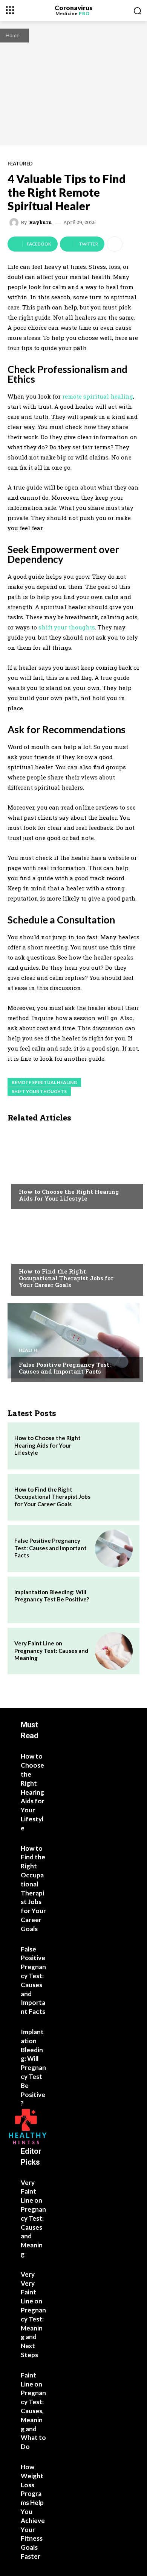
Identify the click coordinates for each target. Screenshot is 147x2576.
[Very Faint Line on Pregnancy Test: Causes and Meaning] (114, 1651)
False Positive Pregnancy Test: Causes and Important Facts (65, 1368)
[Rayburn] (15, 223)
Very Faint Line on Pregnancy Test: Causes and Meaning (51, 1650)
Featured (20, 164)
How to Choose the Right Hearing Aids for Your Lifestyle (69, 1195)
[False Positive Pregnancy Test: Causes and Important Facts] (73, 1341)
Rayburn (41, 222)
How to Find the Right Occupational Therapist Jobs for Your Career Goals (66, 1278)
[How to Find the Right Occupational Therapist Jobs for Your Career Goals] (73, 1254)
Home (13, 35)
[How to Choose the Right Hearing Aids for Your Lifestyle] (73, 1168)
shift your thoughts (39, 1091)
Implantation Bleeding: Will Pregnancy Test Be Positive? (52, 1596)
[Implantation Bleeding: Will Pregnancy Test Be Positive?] (114, 1600)
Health (28, 1177)
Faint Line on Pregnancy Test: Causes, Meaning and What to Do (33, 2411)
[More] (115, 244)
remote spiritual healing (44, 1082)
